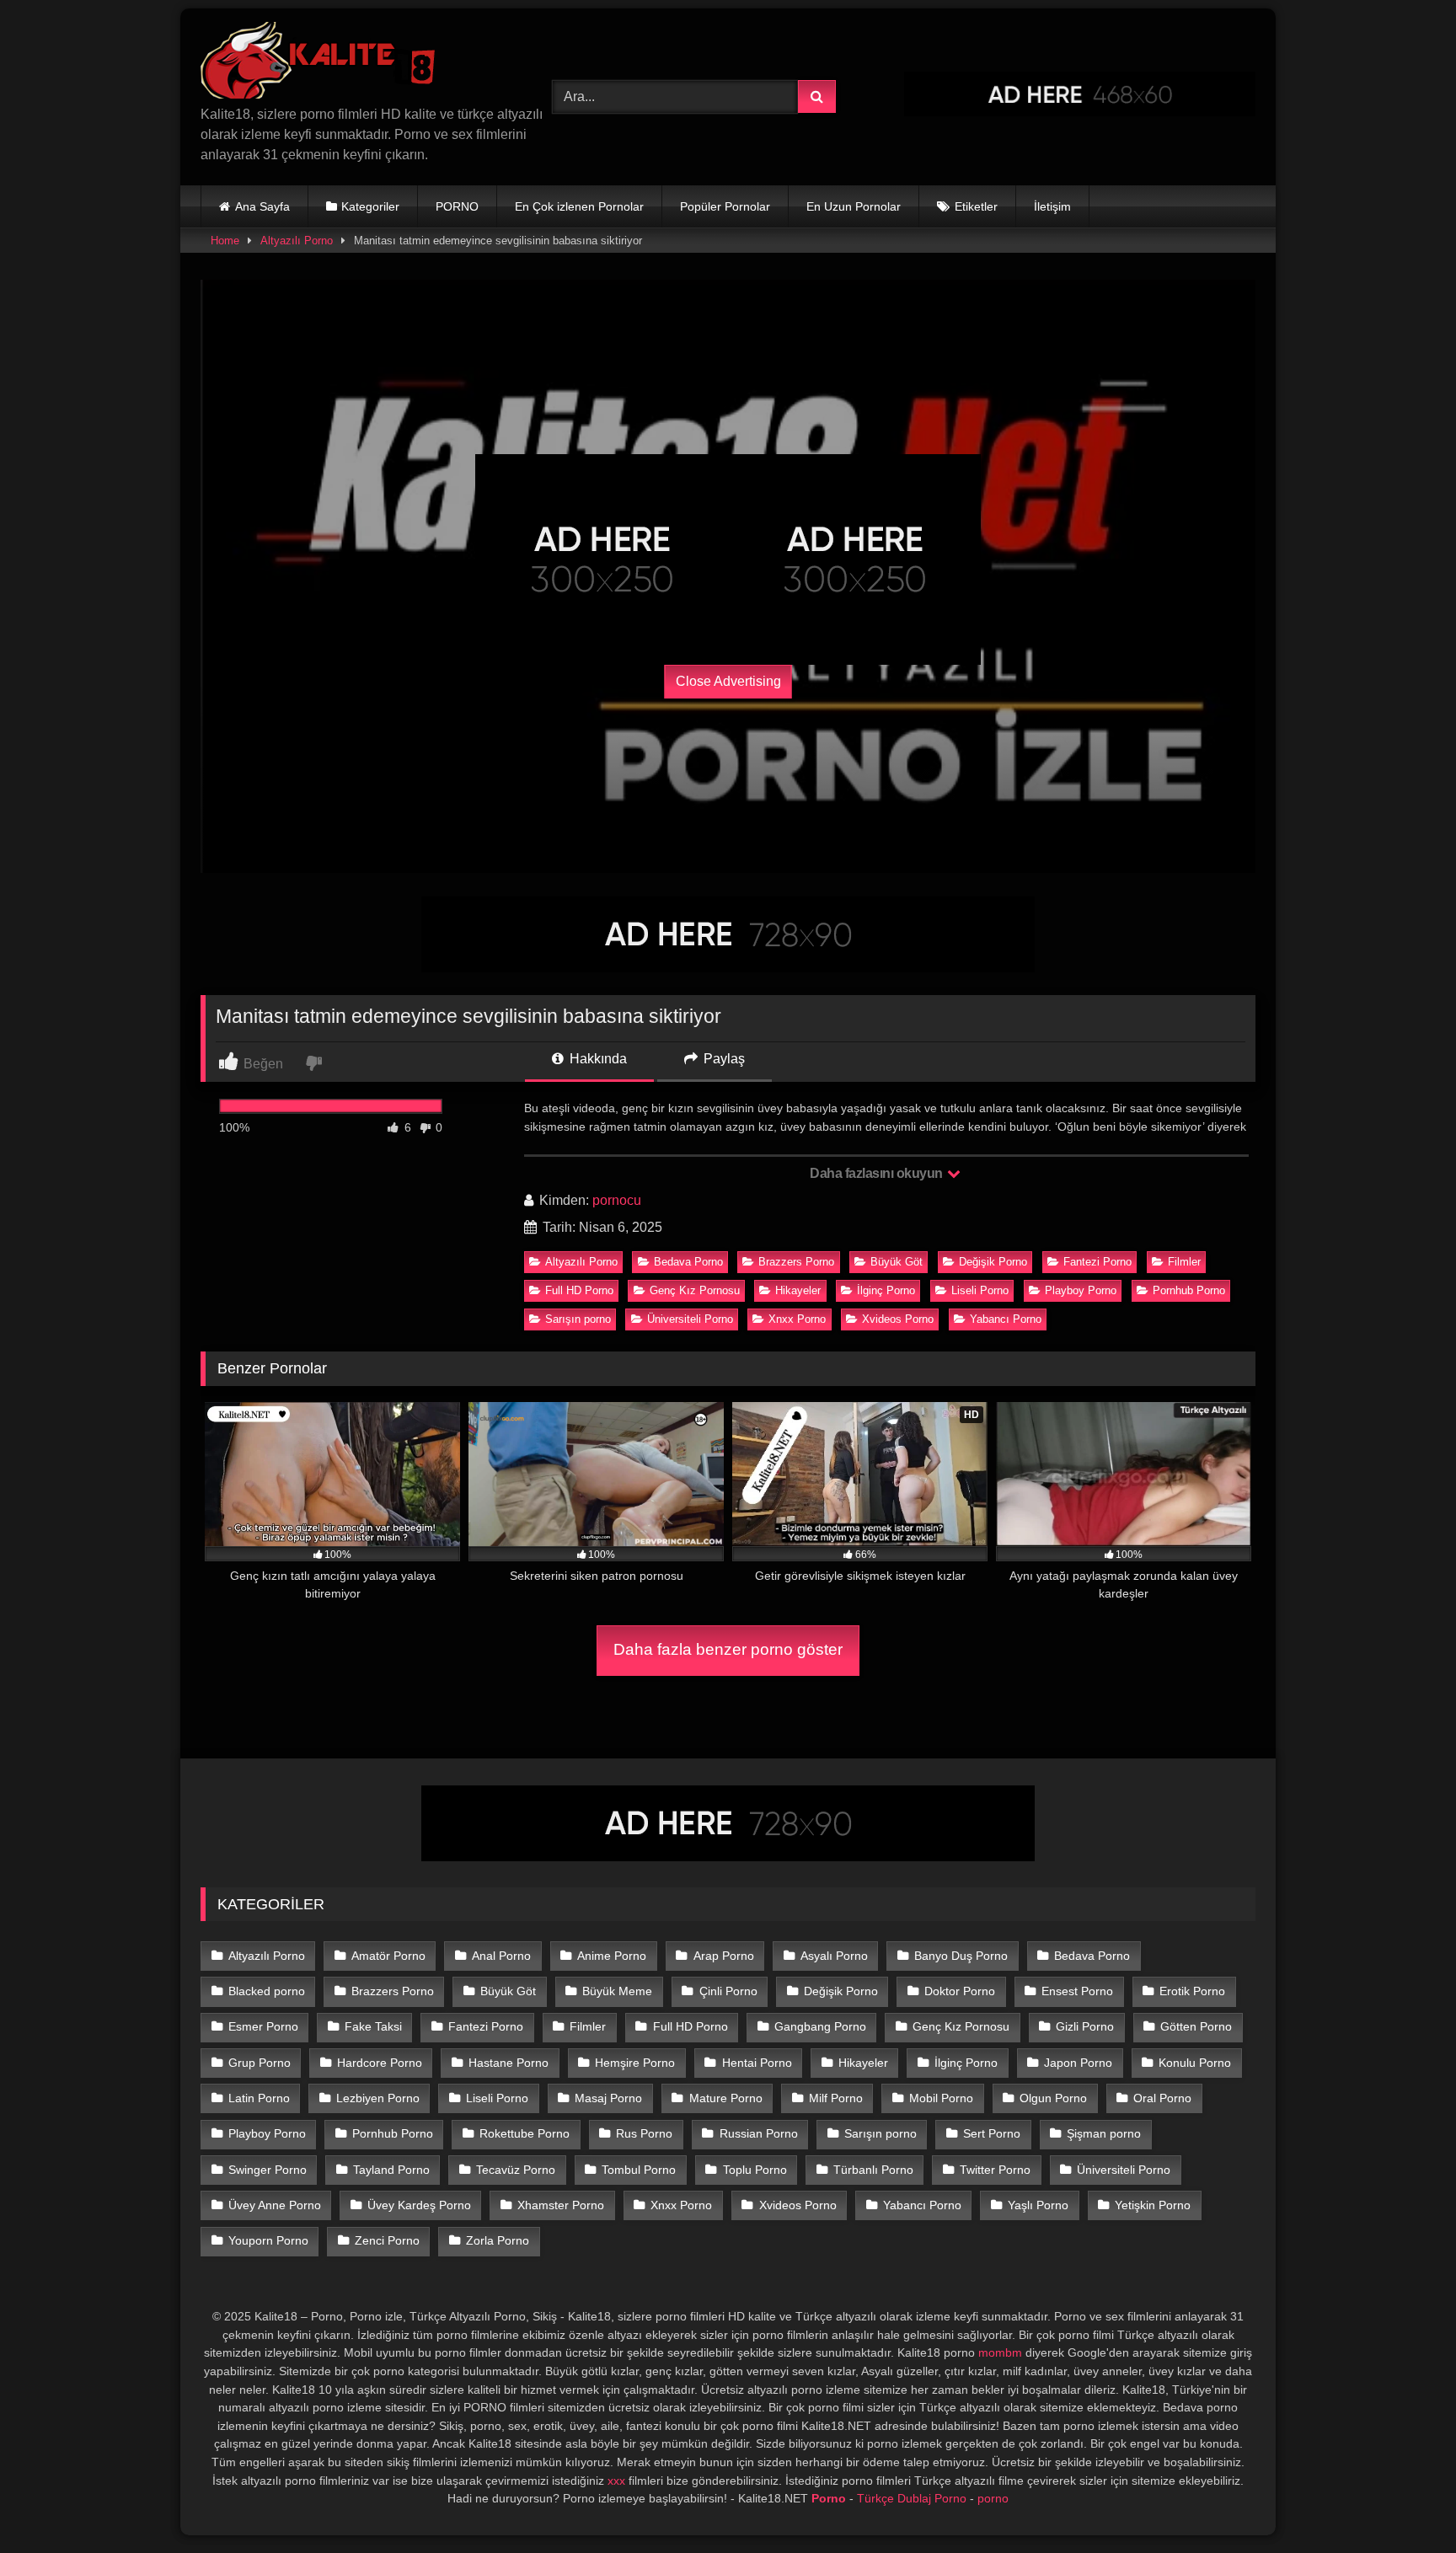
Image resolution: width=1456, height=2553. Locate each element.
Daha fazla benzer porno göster (728, 1649)
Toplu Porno (755, 2170)
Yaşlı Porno (1038, 2205)
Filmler (1184, 1262)
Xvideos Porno (898, 1319)
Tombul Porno (639, 2170)
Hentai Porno (757, 2063)
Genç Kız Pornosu (695, 1290)
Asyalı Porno (834, 1956)
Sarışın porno (578, 1319)
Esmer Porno (263, 2026)
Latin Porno (259, 2098)
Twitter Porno (995, 2170)
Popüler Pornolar (725, 206)
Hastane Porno (509, 2063)
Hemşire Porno (635, 2063)
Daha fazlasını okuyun (878, 1173)
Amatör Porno (388, 1956)
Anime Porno (612, 1956)
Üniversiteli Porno (690, 1319)
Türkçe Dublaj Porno (912, 2498)
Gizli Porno (1085, 2026)
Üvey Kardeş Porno (419, 2205)
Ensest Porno (1077, 1991)
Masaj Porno (608, 2098)
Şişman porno (1104, 2133)
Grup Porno (260, 2063)
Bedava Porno (688, 1262)
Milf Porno (836, 2098)
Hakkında (597, 1059)
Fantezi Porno (1097, 1262)
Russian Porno (759, 2133)
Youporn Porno (268, 2240)
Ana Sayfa (262, 206)
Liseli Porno (980, 1290)
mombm (1000, 2352)
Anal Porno (501, 1956)
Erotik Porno (1192, 1991)
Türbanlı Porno (873, 2170)
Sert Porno (992, 2133)
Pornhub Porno (1189, 1290)
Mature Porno (726, 2098)
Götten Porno (1196, 2026)
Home (225, 241)
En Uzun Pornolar (854, 206)
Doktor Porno (960, 1991)
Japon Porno (1078, 2063)
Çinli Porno (728, 1991)
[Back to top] (1404, 2503)
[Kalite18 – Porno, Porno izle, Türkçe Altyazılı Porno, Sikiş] (321, 63)
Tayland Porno (391, 2170)
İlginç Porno (886, 1290)
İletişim (1052, 206)
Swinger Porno (268, 2170)
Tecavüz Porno (516, 2170)
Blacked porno (267, 1991)
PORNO (457, 206)
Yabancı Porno (1006, 1319)
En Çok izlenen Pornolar (579, 206)
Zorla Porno (498, 2240)
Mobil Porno (941, 2098)
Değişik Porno (993, 1262)
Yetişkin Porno (1153, 2205)
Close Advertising (728, 681)
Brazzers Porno (796, 1262)
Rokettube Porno (525, 2133)
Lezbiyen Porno (378, 2098)
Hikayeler (798, 1290)
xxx (616, 2481)
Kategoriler (370, 206)
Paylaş (723, 1059)
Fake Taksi (373, 2026)
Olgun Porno (1053, 2098)
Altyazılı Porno (297, 241)
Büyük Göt (897, 1262)
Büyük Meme (617, 1991)
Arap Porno (724, 1956)
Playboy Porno (1081, 1290)
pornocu (617, 1200)
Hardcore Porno (380, 2063)
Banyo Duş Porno (961, 1956)
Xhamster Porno (561, 2205)
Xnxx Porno (797, 1319)
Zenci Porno (387, 2240)
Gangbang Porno (820, 2026)
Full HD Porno (579, 1290)
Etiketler (976, 206)
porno (993, 2498)
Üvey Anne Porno (275, 2205)
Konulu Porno (1195, 2063)
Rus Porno (644, 2133)
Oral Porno (1162, 2098)
